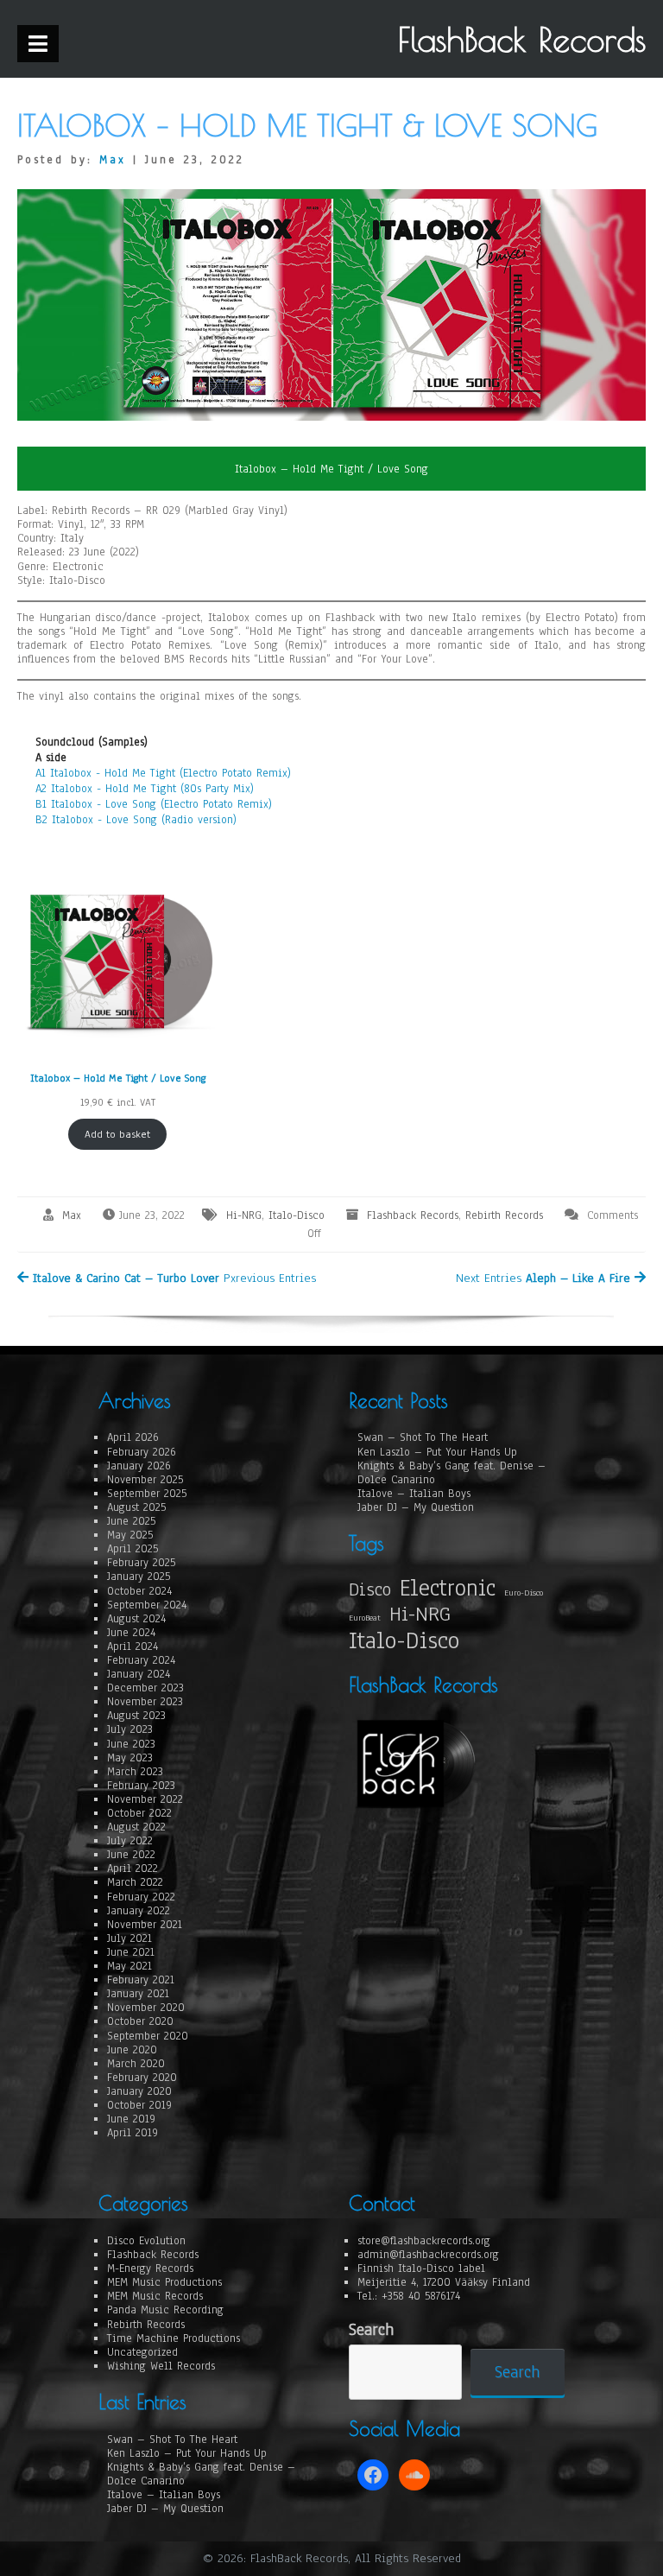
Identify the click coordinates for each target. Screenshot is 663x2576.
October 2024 (139, 1591)
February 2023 (141, 1786)
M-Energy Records (150, 2268)
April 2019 (133, 2133)
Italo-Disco (297, 1215)
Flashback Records (413, 1215)
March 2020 (136, 2064)
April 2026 (133, 1437)
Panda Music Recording (165, 2310)
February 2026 (142, 1452)
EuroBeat (365, 1618)
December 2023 (145, 1688)
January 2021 (138, 1994)
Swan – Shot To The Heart (423, 1437)
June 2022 (131, 1855)
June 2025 (131, 1521)
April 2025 (133, 1549)
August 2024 (136, 1619)
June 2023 (131, 1744)
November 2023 (145, 1702)
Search (371, 2330)
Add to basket (117, 1134)
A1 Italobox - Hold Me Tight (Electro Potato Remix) (163, 773)
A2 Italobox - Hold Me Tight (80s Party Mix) (145, 789)
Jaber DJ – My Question (416, 1507)
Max (113, 160)
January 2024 (139, 1674)
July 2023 (130, 1729)
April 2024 (133, 1646)
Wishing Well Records (161, 2366)
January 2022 (139, 1911)
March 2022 (135, 1882)
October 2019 (139, 2105)
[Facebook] (373, 2475)
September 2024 (147, 1605)
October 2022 (139, 1813)
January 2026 (139, 1466)
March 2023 (135, 1772)
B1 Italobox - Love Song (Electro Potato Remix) (154, 804)
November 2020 (146, 2008)
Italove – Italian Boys (414, 1494)
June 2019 (131, 2119)
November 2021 (145, 1925)
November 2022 (145, 1799)
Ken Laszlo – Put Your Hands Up (437, 1452)
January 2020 (139, 2091)
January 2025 (139, 1577)
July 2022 (130, 1841)
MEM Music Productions (164, 2282)
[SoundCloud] (414, 2475)
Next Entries (543, 1278)
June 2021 (131, 1952)
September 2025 (147, 1494)
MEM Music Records (155, 2296)
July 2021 (129, 1938)
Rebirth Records (504, 1215)
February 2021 (141, 1980)
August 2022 (136, 1827)
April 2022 (133, 1869)
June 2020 (132, 2050)
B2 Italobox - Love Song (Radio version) (136, 820)
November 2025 (145, 1480)
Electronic (448, 1588)
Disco (370, 1589)
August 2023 (136, 1716)
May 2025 (130, 1535)
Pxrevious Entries (174, 1278)
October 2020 (140, 2021)
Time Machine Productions (174, 2338)
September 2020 (148, 2036)
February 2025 (141, 1563)
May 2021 (129, 1966)
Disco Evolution (146, 2241)
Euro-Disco (524, 1593)
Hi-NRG (244, 1215)
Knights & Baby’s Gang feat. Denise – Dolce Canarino (451, 1473)
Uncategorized (142, 2352)
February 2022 (141, 1897)
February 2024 (141, 1660)
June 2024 (131, 1633)
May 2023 (130, 1758)
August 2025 (136, 1507)
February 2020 (142, 2078)
